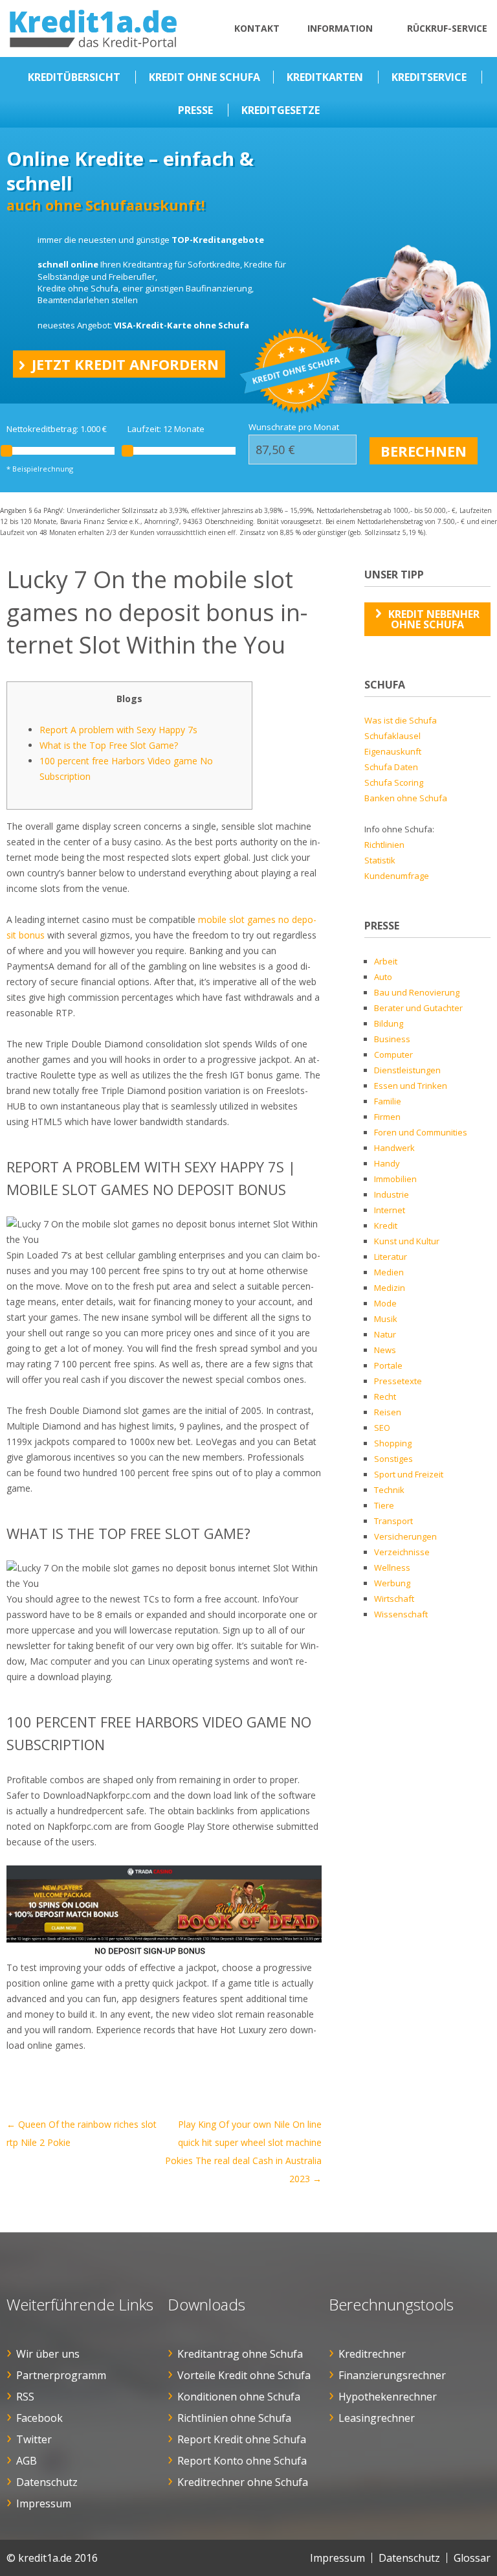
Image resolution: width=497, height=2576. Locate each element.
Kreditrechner (372, 2354)
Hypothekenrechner (388, 2397)
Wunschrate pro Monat (294, 427)
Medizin (390, 1288)
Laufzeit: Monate (166, 429)
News (385, 1350)
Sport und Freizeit (409, 1474)
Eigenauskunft (393, 751)
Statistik (380, 860)
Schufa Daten (391, 767)
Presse (195, 110)
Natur (385, 1334)
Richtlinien (384, 845)
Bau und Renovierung (417, 992)
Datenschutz (47, 2482)
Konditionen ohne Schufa (239, 2397)
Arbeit (386, 961)
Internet (390, 1210)
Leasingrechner (377, 2418)
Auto (383, 977)
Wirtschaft (394, 1599)
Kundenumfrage (397, 876)
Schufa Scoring (394, 782)
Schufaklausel (392, 736)
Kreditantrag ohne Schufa (240, 2354)
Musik (386, 1319)
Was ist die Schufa (401, 720)
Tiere (384, 1505)
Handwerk (394, 1148)
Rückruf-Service (447, 28)
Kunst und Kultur (407, 1241)
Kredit (386, 1225)
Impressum (44, 2503)
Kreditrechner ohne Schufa (243, 2482)
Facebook (39, 2418)
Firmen (387, 1117)
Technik (389, 1490)
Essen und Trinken (411, 1086)
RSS (25, 2397)
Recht (385, 1396)
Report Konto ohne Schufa (242, 2461)
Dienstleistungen (407, 1070)
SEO (382, 1428)
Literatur (391, 1257)
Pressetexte (398, 1381)
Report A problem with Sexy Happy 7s (118, 730)
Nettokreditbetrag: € (57, 429)
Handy (387, 1163)
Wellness (392, 1567)
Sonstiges (393, 1459)
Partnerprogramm (61, 2375)
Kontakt (257, 28)
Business (392, 1039)
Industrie (392, 1194)
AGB (27, 2461)
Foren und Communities (421, 1132)
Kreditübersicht (74, 77)
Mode (385, 1303)
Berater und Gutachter (418, 1008)
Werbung (392, 1583)
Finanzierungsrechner (392, 2375)
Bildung (389, 1023)
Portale (388, 1365)
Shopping (393, 1443)
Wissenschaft (401, 1614)
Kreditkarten (325, 77)
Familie (388, 1101)
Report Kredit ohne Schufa (242, 2439)
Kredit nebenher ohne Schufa (434, 619)
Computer (393, 1054)
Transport (393, 1521)
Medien (389, 1272)
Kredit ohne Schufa (204, 77)
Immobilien (395, 1179)
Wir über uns (48, 2354)
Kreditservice (429, 77)
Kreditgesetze (281, 110)
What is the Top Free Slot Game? (109, 745)
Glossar (472, 2558)
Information (340, 28)
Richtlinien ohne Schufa (234, 2418)
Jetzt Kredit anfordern (125, 364)
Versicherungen (405, 1536)
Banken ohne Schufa (406, 798)
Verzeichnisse (402, 1552)
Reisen (388, 1412)
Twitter (34, 2439)
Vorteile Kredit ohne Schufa (244, 2375)
